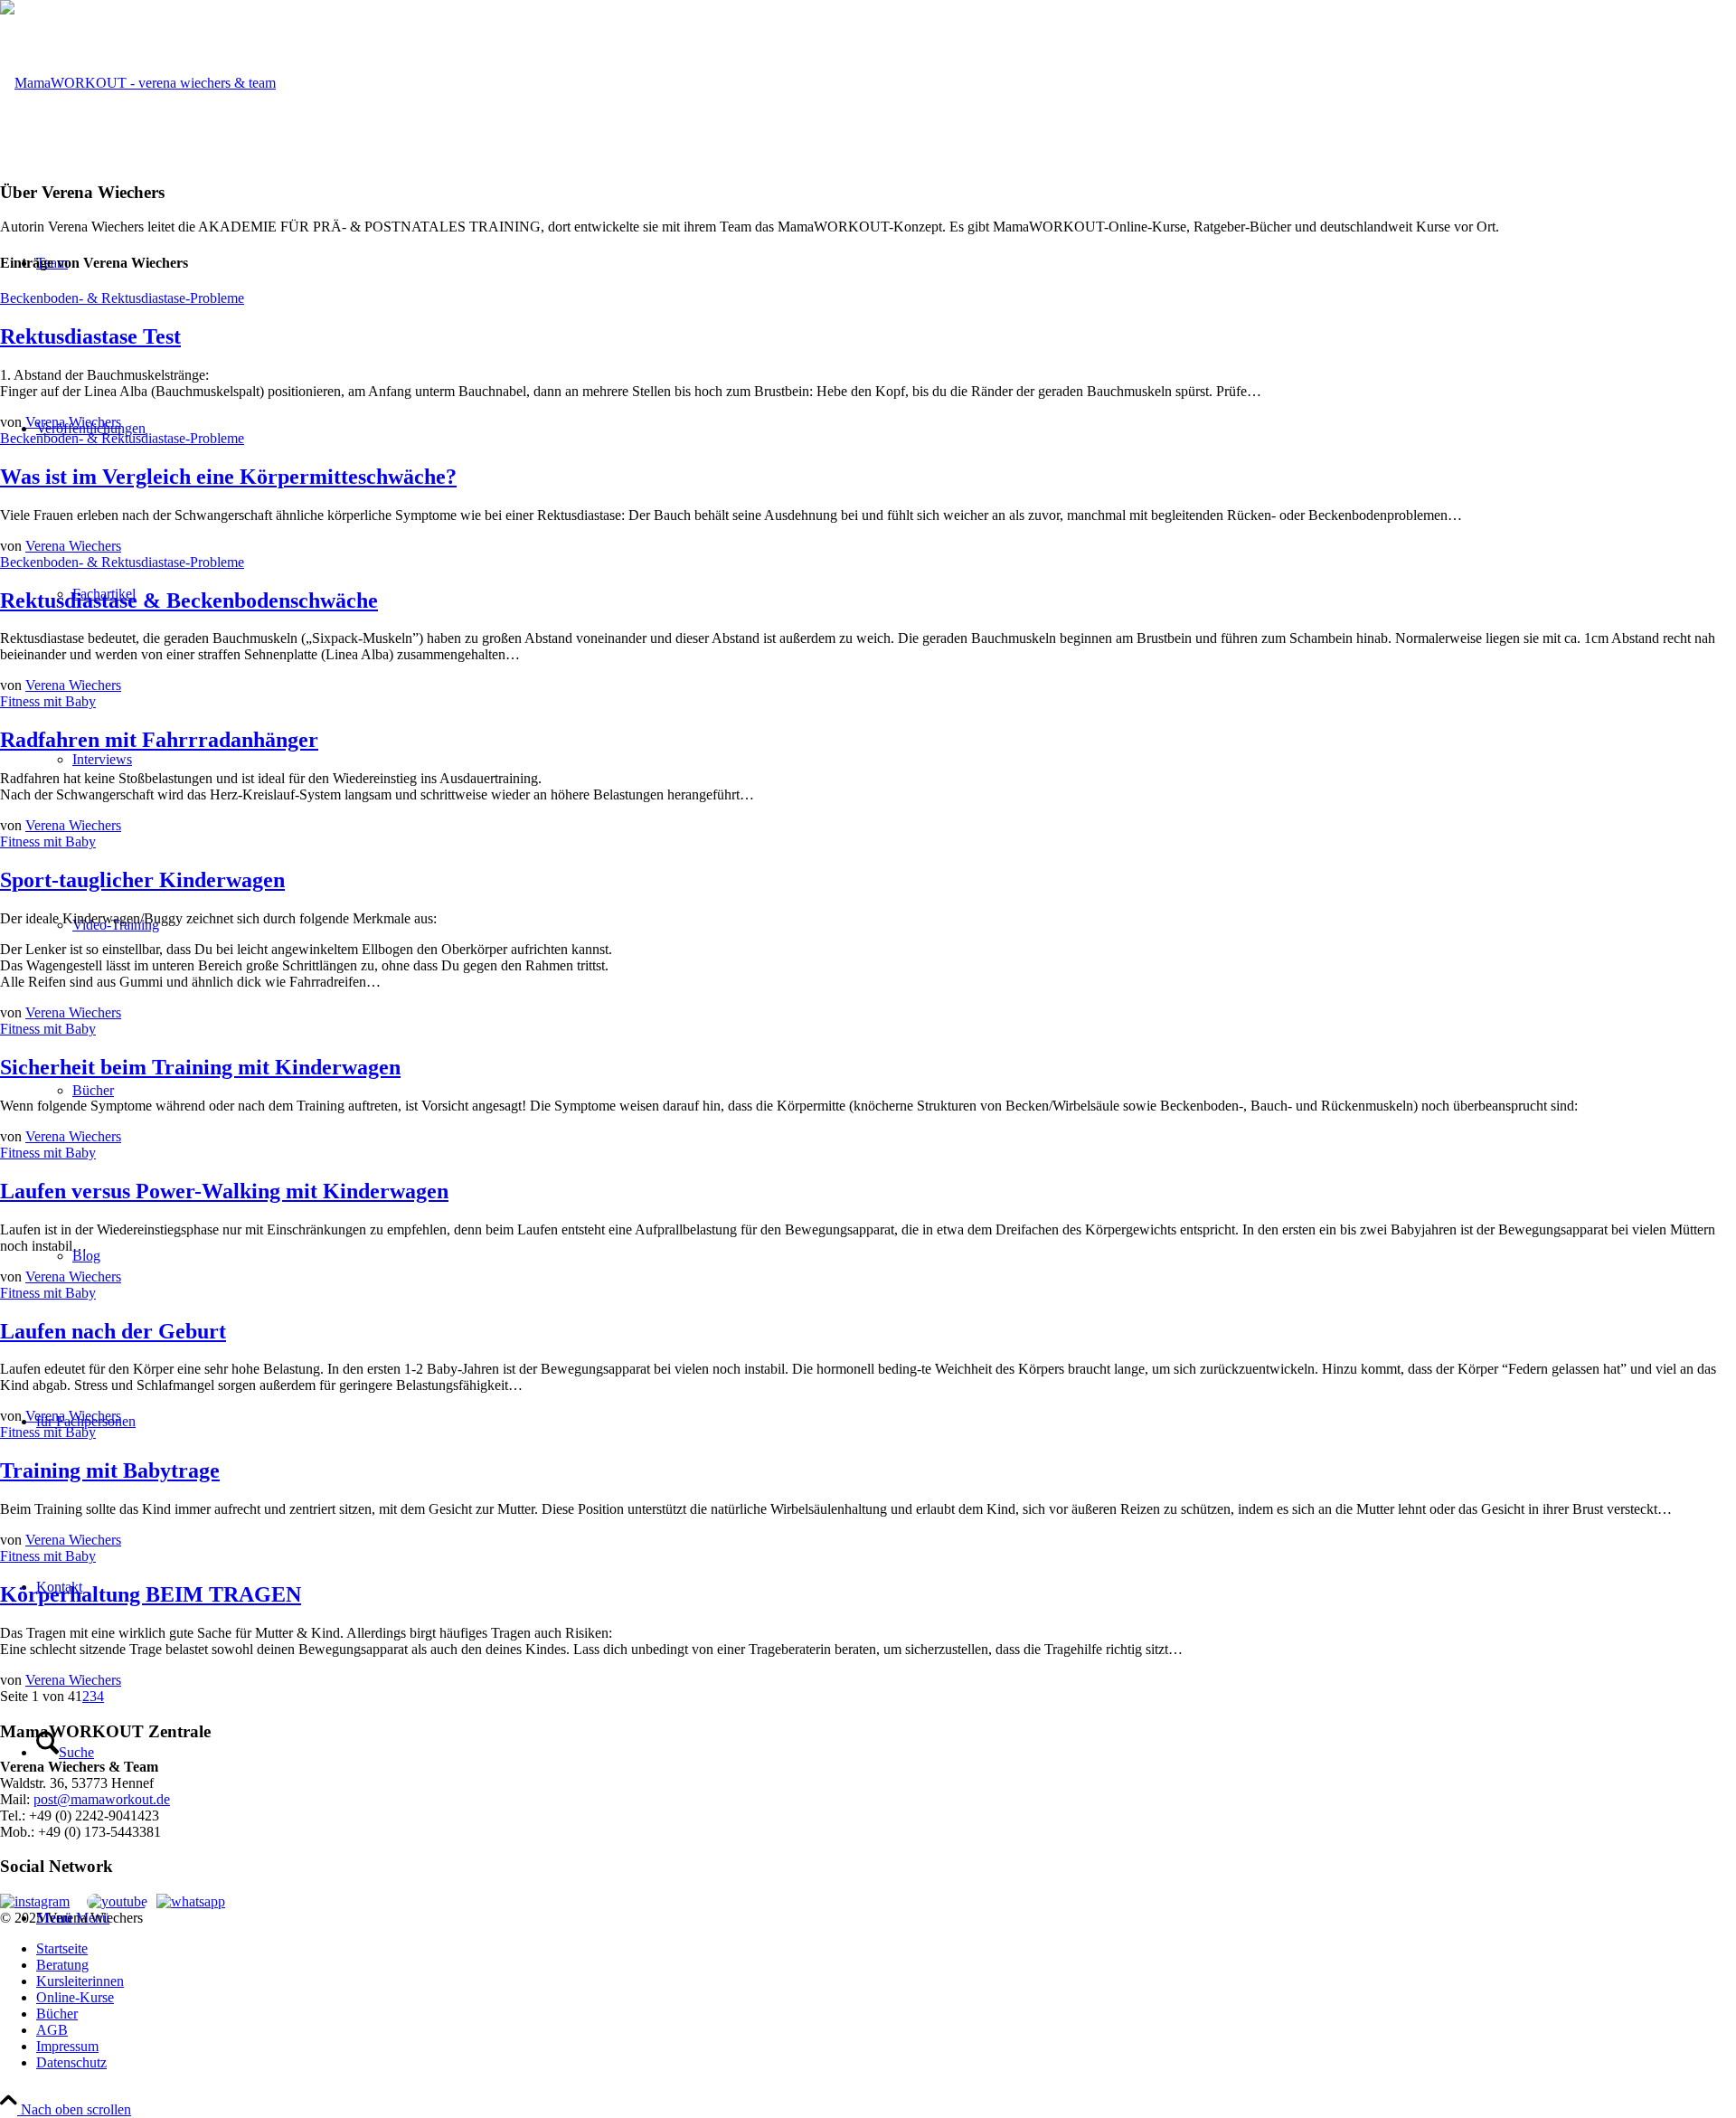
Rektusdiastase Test (90, 336)
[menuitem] (886, 1949)
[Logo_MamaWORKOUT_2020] (138, 83)
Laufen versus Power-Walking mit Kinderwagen (224, 1191)
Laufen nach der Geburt (113, 1331)
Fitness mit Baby (48, 701)
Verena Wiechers (73, 422)
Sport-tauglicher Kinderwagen (142, 880)
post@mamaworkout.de (102, 1799)
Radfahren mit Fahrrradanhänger (159, 740)
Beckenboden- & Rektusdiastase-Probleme (122, 298)
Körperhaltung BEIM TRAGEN (151, 1594)
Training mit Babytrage (110, 1470)
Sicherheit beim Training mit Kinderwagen (200, 1067)
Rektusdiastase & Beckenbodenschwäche (189, 600)
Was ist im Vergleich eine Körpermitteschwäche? (228, 477)
